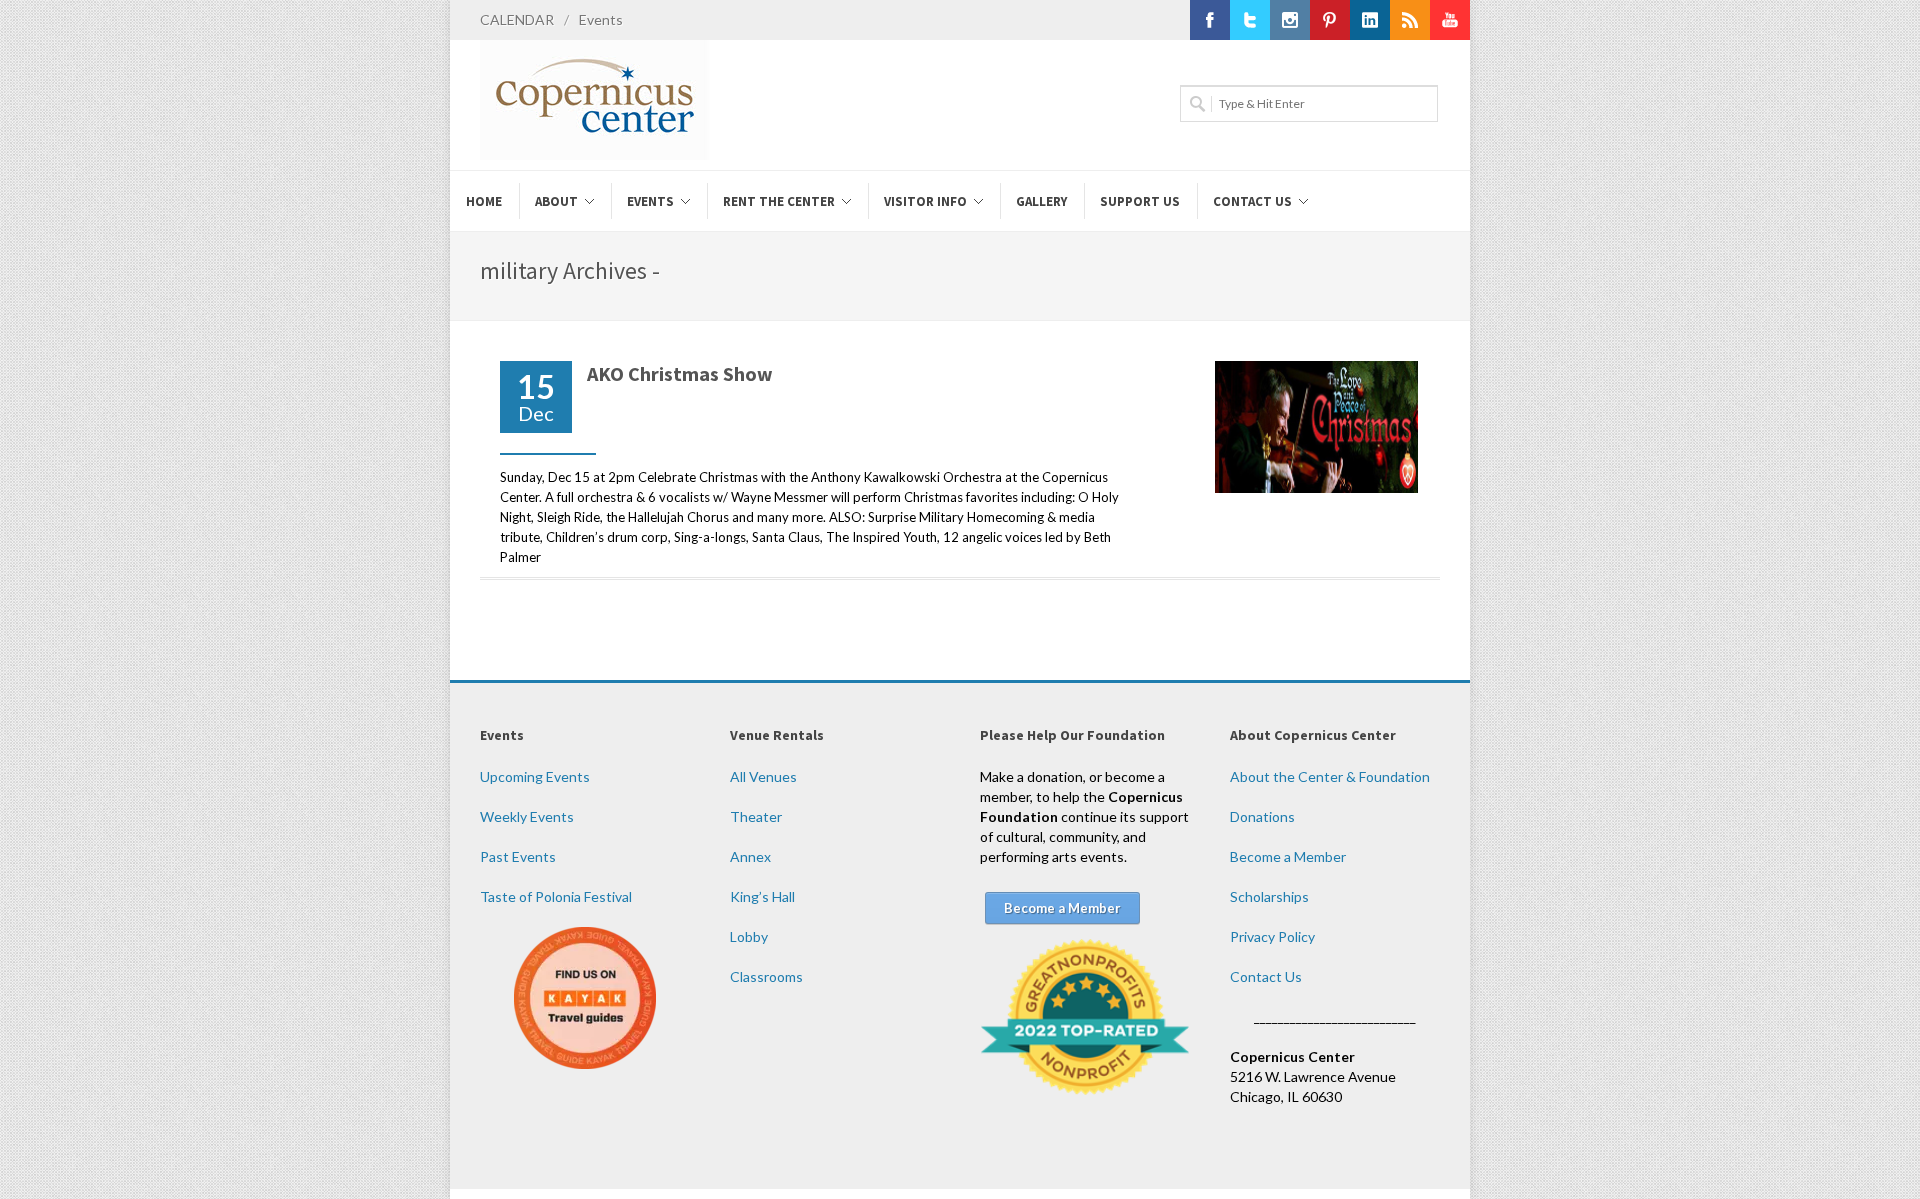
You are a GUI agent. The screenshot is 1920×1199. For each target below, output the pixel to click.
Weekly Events (527, 816)
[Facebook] (1210, 20)
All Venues (763, 776)
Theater (756, 816)
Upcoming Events (535, 776)
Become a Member (1288, 856)
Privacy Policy (1272, 936)
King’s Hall (762, 896)
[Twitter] (1250, 20)
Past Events (518, 856)
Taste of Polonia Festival (556, 896)
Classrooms (766, 976)
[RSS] (1410, 20)
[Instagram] (1290, 20)
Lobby (749, 936)
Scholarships (1269, 896)
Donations (1262, 816)
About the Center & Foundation (1330, 776)
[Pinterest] (1330, 20)
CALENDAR (517, 19)
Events (601, 19)
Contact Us (1266, 976)
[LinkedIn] (1370, 20)
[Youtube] (1450, 20)
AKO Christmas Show (680, 373)
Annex (750, 856)
